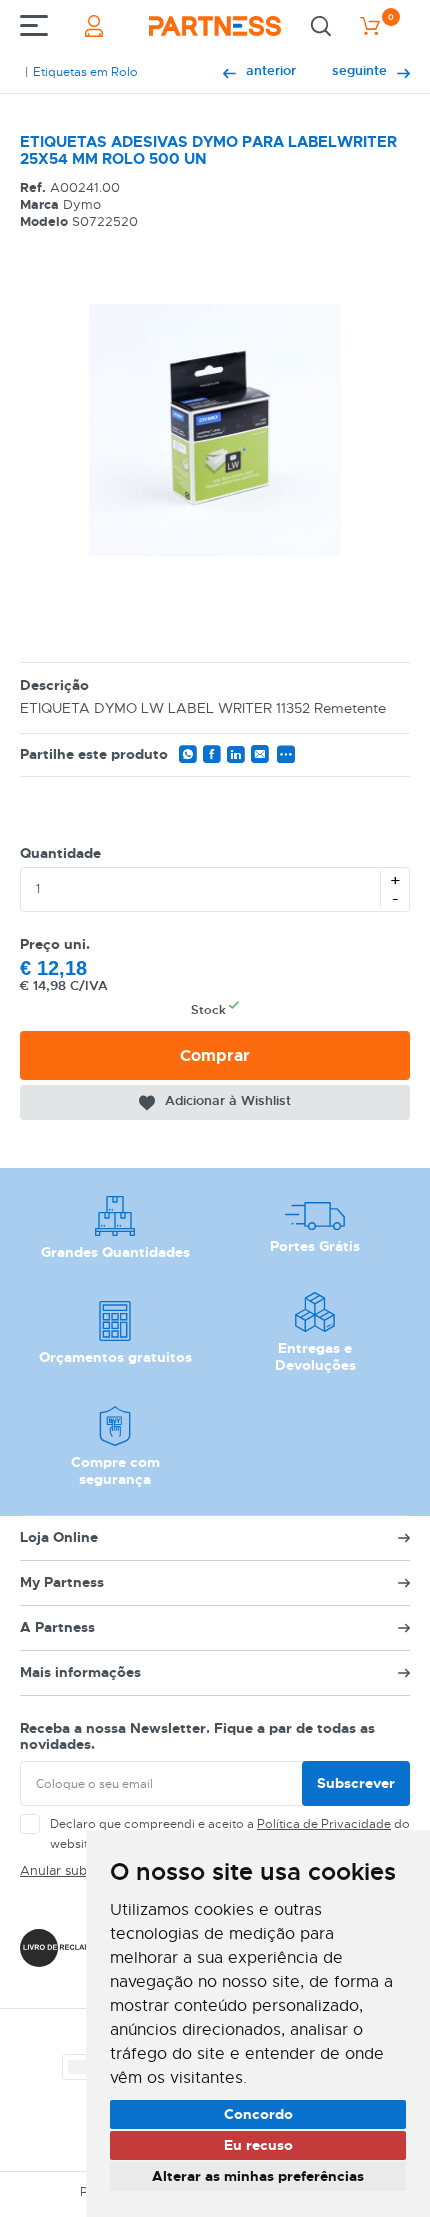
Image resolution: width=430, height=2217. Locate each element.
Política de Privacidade (324, 1824)
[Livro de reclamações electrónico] (68, 1948)
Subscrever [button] (356, 1783)
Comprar (215, 1055)
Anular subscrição (75, 1870)
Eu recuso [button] (258, 2145)
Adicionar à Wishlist (228, 1100)
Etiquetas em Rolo (85, 72)
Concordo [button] (258, 2114)
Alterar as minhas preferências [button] (258, 2176)
